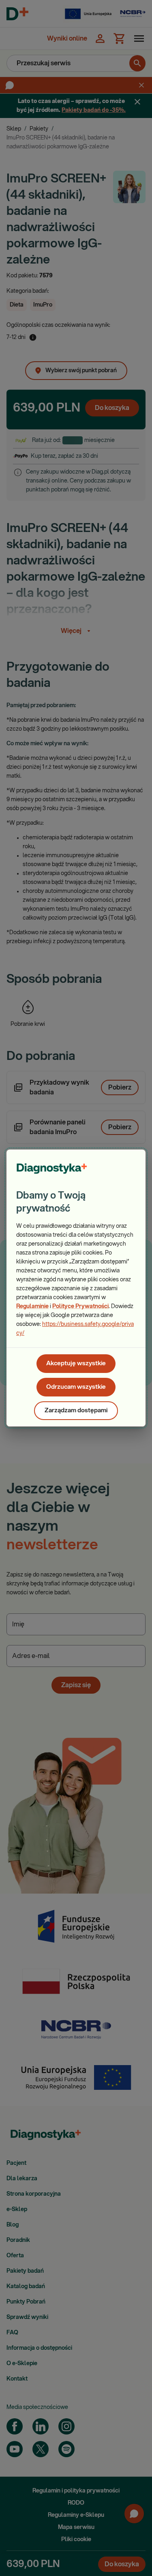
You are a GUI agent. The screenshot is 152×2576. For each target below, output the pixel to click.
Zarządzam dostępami (76, 1410)
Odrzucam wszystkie (76, 1387)
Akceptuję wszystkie (76, 1363)
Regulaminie (32, 1306)
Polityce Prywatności (80, 1306)
